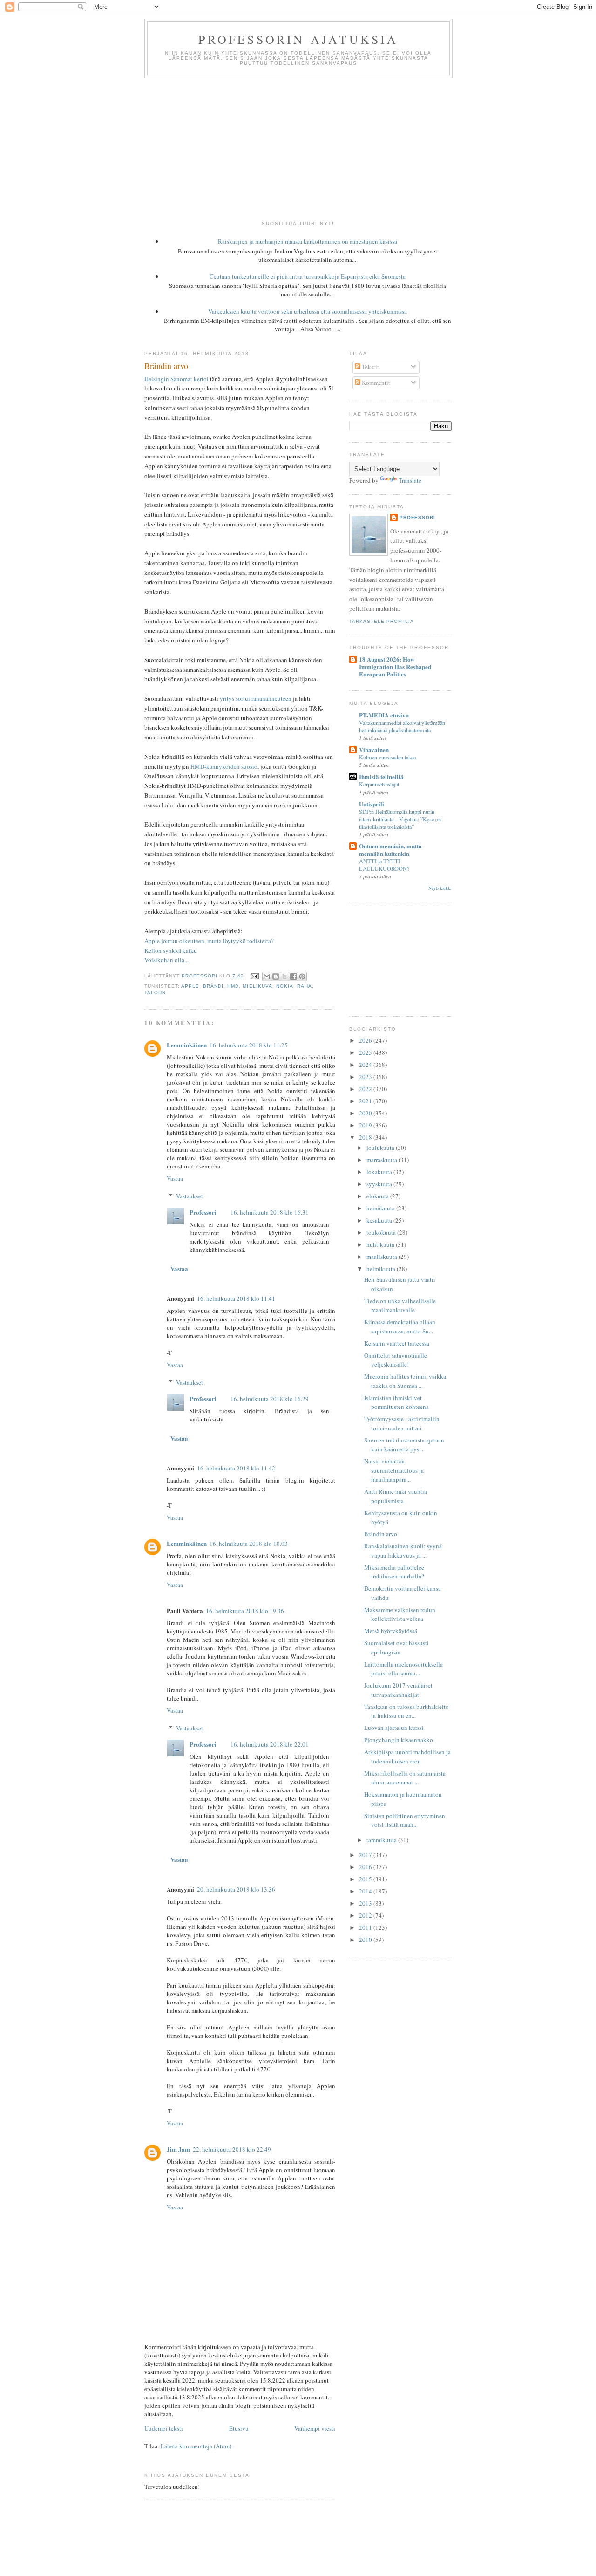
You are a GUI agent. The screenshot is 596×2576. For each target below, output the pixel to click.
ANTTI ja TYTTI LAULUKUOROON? (384, 865)
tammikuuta (382, 1840)
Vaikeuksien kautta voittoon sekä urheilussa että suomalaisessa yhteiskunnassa (308, 311)
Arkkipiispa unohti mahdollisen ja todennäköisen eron (407, 1756)
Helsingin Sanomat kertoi (176, 379)
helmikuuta (382, 1269)
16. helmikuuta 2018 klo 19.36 (245, 1611)
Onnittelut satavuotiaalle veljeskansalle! (396, 1360)
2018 (366, 1137)
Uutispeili (372, 804)
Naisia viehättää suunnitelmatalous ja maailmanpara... (394, 1470)
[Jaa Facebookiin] (293, 977)
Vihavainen (374, 749)
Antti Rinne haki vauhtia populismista (396, 1496)
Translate (410, 480)
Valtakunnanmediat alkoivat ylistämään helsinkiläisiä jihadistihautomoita (402, 726)
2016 (366, 1867)
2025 (366, 1052)
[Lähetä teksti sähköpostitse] (254, 976)
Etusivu (239, 2428)
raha (305, 986)
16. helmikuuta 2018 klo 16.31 (270, 1212)
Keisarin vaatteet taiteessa (397, 1343)
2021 (366, 1101)
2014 (366, 1891)
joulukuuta (381, 1148)
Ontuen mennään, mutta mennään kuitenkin (390, 850)
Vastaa (175, 1178)
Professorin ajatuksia (298, 39)
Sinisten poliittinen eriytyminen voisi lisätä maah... (405, 1820)
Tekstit (370, 367)
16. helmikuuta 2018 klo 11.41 (236, 1298)
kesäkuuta (380, 1220)
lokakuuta (380, 1172)
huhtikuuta (381, 1244)
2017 (366, 1855)
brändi (213, 986)
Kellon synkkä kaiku (171, 950)
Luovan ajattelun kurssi (394, 1728)
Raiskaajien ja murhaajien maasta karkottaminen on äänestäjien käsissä (308, 241)
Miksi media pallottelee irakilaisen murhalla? (394, 1572)
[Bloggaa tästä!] (276, 977)
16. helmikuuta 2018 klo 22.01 (270, 1744)
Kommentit (375, 383)
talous (155, 993)
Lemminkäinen (187, 1045)
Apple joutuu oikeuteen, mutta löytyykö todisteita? (209, 941)
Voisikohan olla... (166, 960)
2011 (366, 1927)
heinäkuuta (381, 1208)
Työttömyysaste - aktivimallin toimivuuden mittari (402, 1423)
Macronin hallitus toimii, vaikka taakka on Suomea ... (405, 1381)
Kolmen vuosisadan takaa (387, 757)
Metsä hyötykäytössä (391, 1631)
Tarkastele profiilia (382, 621)
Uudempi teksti (164, 2428)
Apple (190, 986)
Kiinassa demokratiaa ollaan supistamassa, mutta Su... (400, 1326)
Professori (203, 1212)
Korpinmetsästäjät (379, 784)
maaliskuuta (383, 1257)
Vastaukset (190, 1196)
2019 (366, 1125)
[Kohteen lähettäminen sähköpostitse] (267, 977)
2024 (366, 1065)
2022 (366, 1089)
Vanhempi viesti (315, 2428)
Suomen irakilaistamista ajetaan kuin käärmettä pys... (404, 1445)
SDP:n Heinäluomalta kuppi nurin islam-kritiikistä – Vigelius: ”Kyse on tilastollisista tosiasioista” (400, 819)
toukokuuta (382, 1232)
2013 (366, 1903)
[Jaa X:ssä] (284, 977)
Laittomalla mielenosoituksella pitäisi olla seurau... (403, 1669)
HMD (233, 986)
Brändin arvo (381, 1534)
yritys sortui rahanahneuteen (256, 698)
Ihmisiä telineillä (381, 776)
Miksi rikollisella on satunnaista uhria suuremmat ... (405, 1778)
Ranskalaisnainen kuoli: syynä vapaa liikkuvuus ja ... (403, 1551)
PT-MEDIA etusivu (384, 715)
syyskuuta (380, 1184)
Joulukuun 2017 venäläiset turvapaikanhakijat (398, 1690)
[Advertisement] (298, 148)
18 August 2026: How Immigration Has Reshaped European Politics (395, 666)
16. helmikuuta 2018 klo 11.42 (236, 1468)
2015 (366, 1879)
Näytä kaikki (440, 888)
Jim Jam (178, 2149)
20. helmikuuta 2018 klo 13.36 (236, 1889)
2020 (366, 1113)
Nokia (285, 986)
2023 (366, 1077)
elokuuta (378, 1196)
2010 (366, 1940)
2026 (366, 1040)
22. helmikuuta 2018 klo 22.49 (232, 2149)
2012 (366, 1915)
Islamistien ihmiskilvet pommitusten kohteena (396, 1402)
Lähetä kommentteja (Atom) (196, 2446)
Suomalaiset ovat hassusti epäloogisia (396, 1647)
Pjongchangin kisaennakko (399, 1740)
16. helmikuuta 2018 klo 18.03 (249, 1544)
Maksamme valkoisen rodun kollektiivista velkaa (400, 1614)
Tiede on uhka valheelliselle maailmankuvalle (400, 1305)
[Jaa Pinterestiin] (302, 977)
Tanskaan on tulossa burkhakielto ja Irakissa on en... (406, 1711)
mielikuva (257, 986)
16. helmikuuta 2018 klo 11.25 (249, 1045)
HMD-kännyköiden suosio (224, 766)
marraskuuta (383, 1160)
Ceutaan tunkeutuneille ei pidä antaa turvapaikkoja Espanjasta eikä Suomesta (308, 276)
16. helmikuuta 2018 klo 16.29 (270, 1399)
